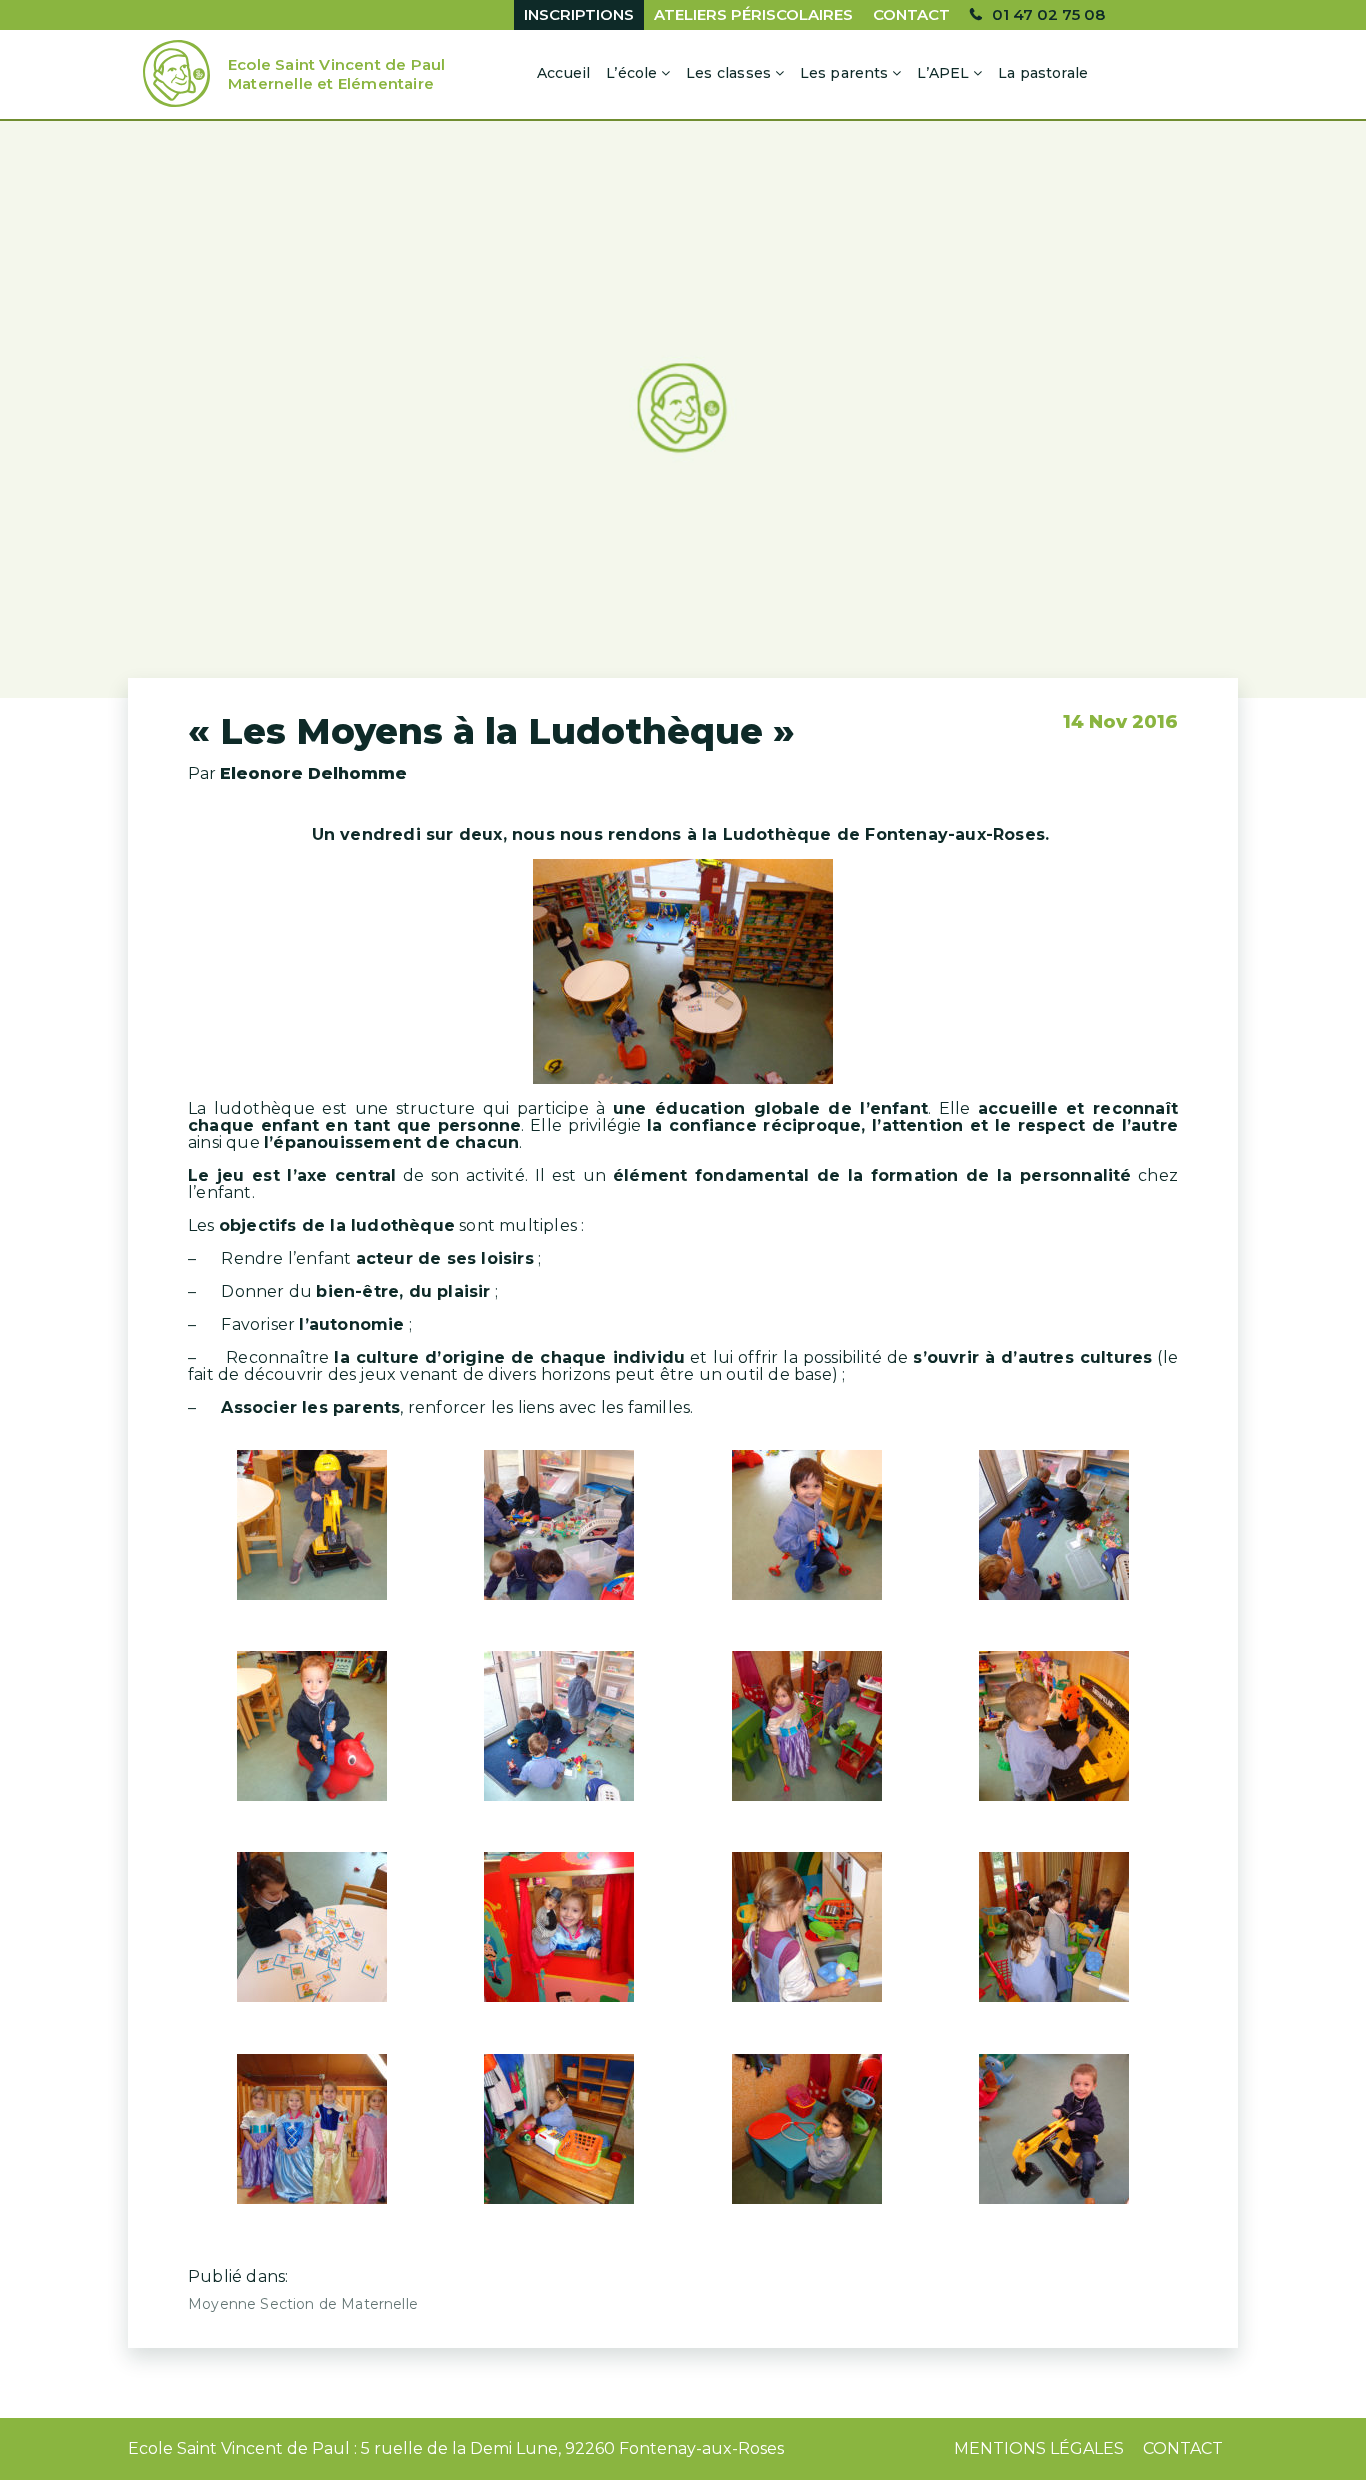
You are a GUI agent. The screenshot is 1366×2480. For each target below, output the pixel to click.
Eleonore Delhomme (313, 773)
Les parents (844, 73)
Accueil (563, 73)
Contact (911, 14)
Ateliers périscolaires (753, 14)
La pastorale (1043, 73)
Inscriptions (579, 14)
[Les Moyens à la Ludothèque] (683, 409)
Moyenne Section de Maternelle (303, 2304)
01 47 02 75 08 (1048, 14)
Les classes (728, 73)
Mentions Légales (1039, 2448)
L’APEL (943, 73)
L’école (631, 73)
